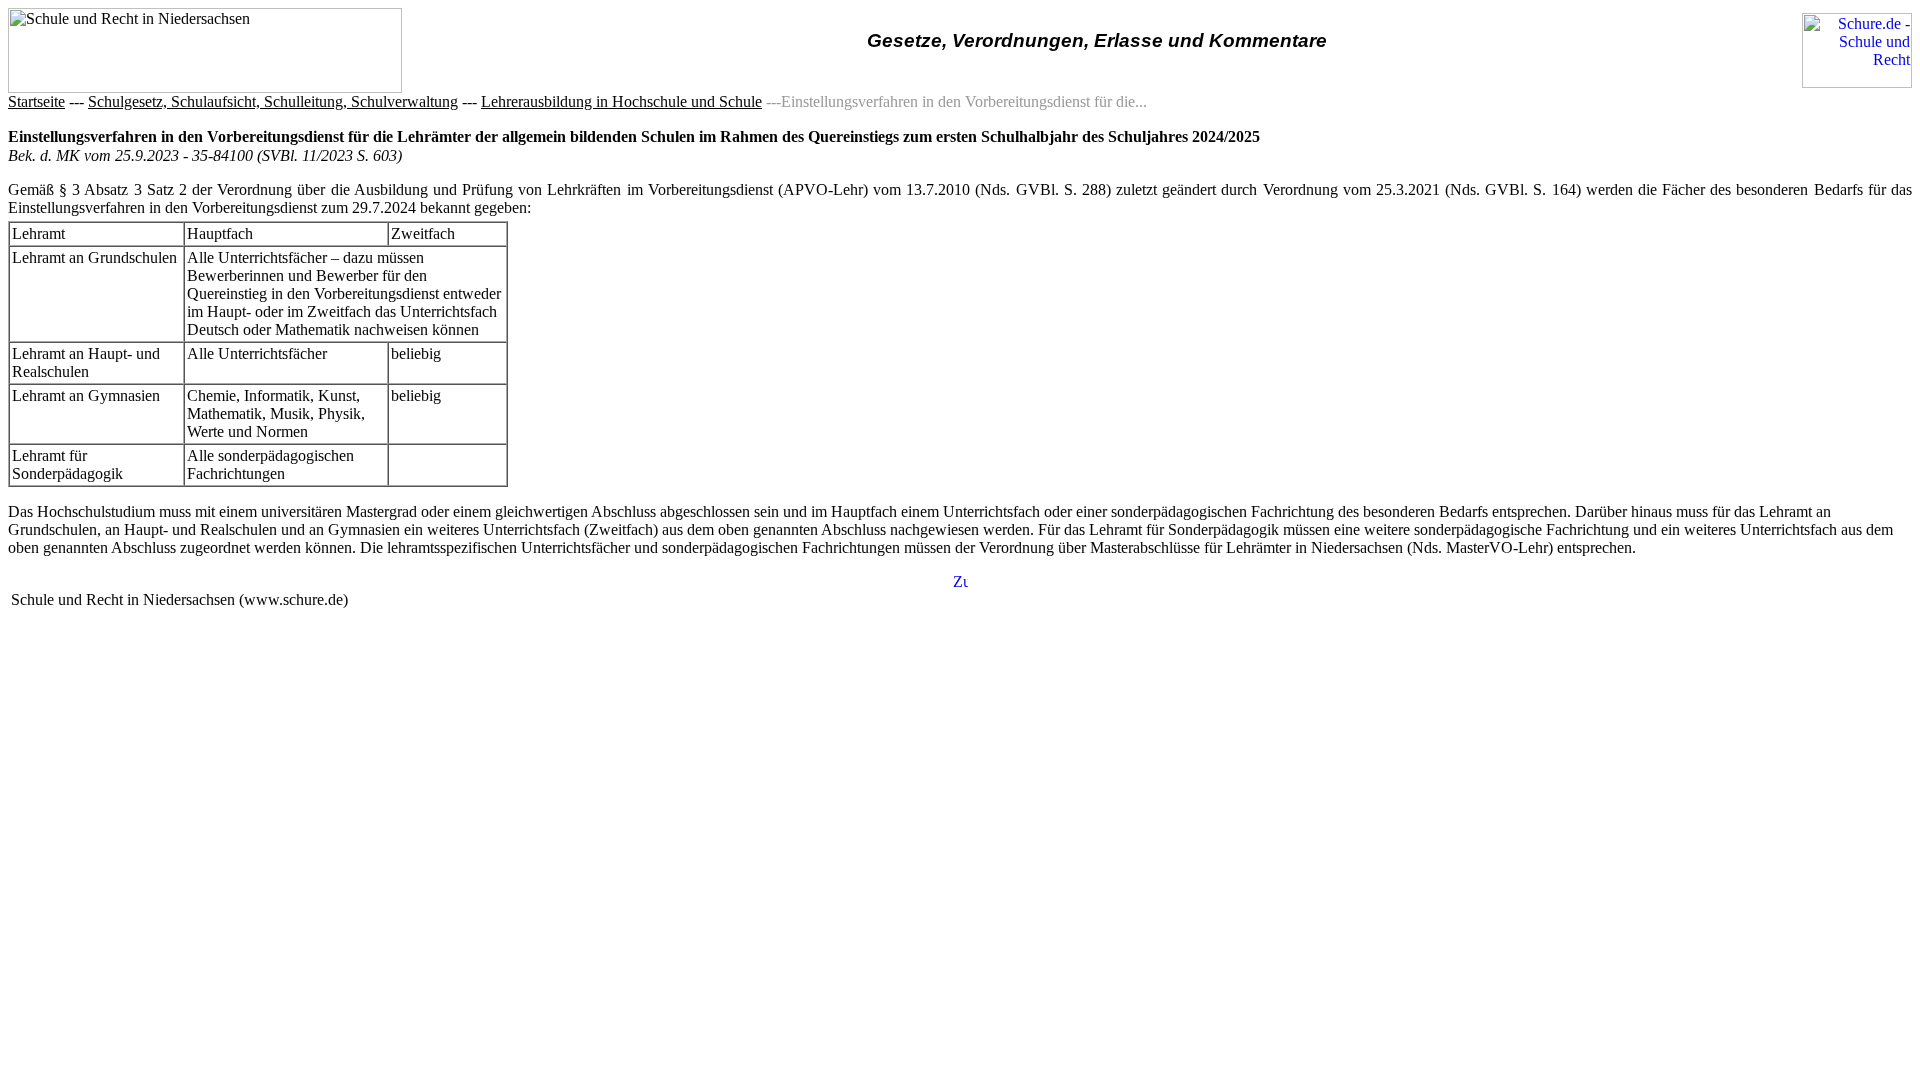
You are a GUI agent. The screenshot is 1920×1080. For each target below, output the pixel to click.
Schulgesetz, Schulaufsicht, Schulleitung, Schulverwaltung (273, 101)
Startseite (36, 101)
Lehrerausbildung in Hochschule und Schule (621, 101)
